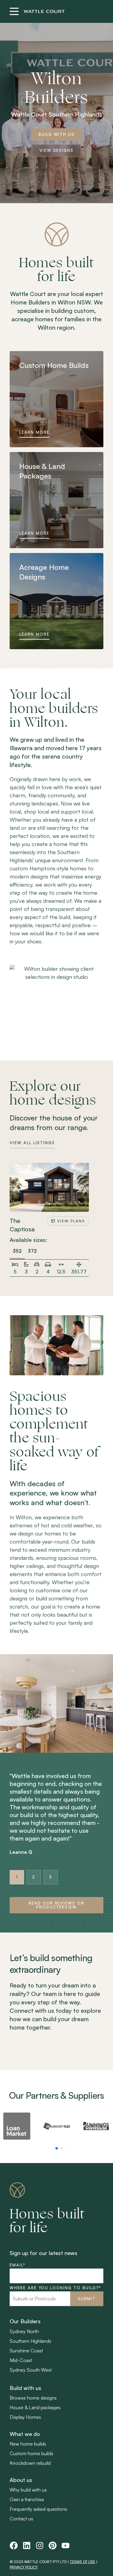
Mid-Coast (21, 2360)
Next (82, 1187)
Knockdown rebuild (30, 2463)
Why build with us (28, 2490)
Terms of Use (82, 2562)
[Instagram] (40, 2545)
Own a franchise (27, 2499)
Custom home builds (31, 2453)
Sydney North (24, 2331)
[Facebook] (14, 2545)
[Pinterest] (53, 2545)
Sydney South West (31, 2370)
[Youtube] (66, 2545)
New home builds (28, 2444)
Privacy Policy (24, 2567)
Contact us (21, 2519)
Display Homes (25, 2417)
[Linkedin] (27, 2545)
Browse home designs (33, 2398)
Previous (17, 1187)
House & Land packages (35, 2407)
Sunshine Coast (26, 2351)
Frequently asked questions (38, 2509)
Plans (71, 1221)
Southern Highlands (30, 2341)
